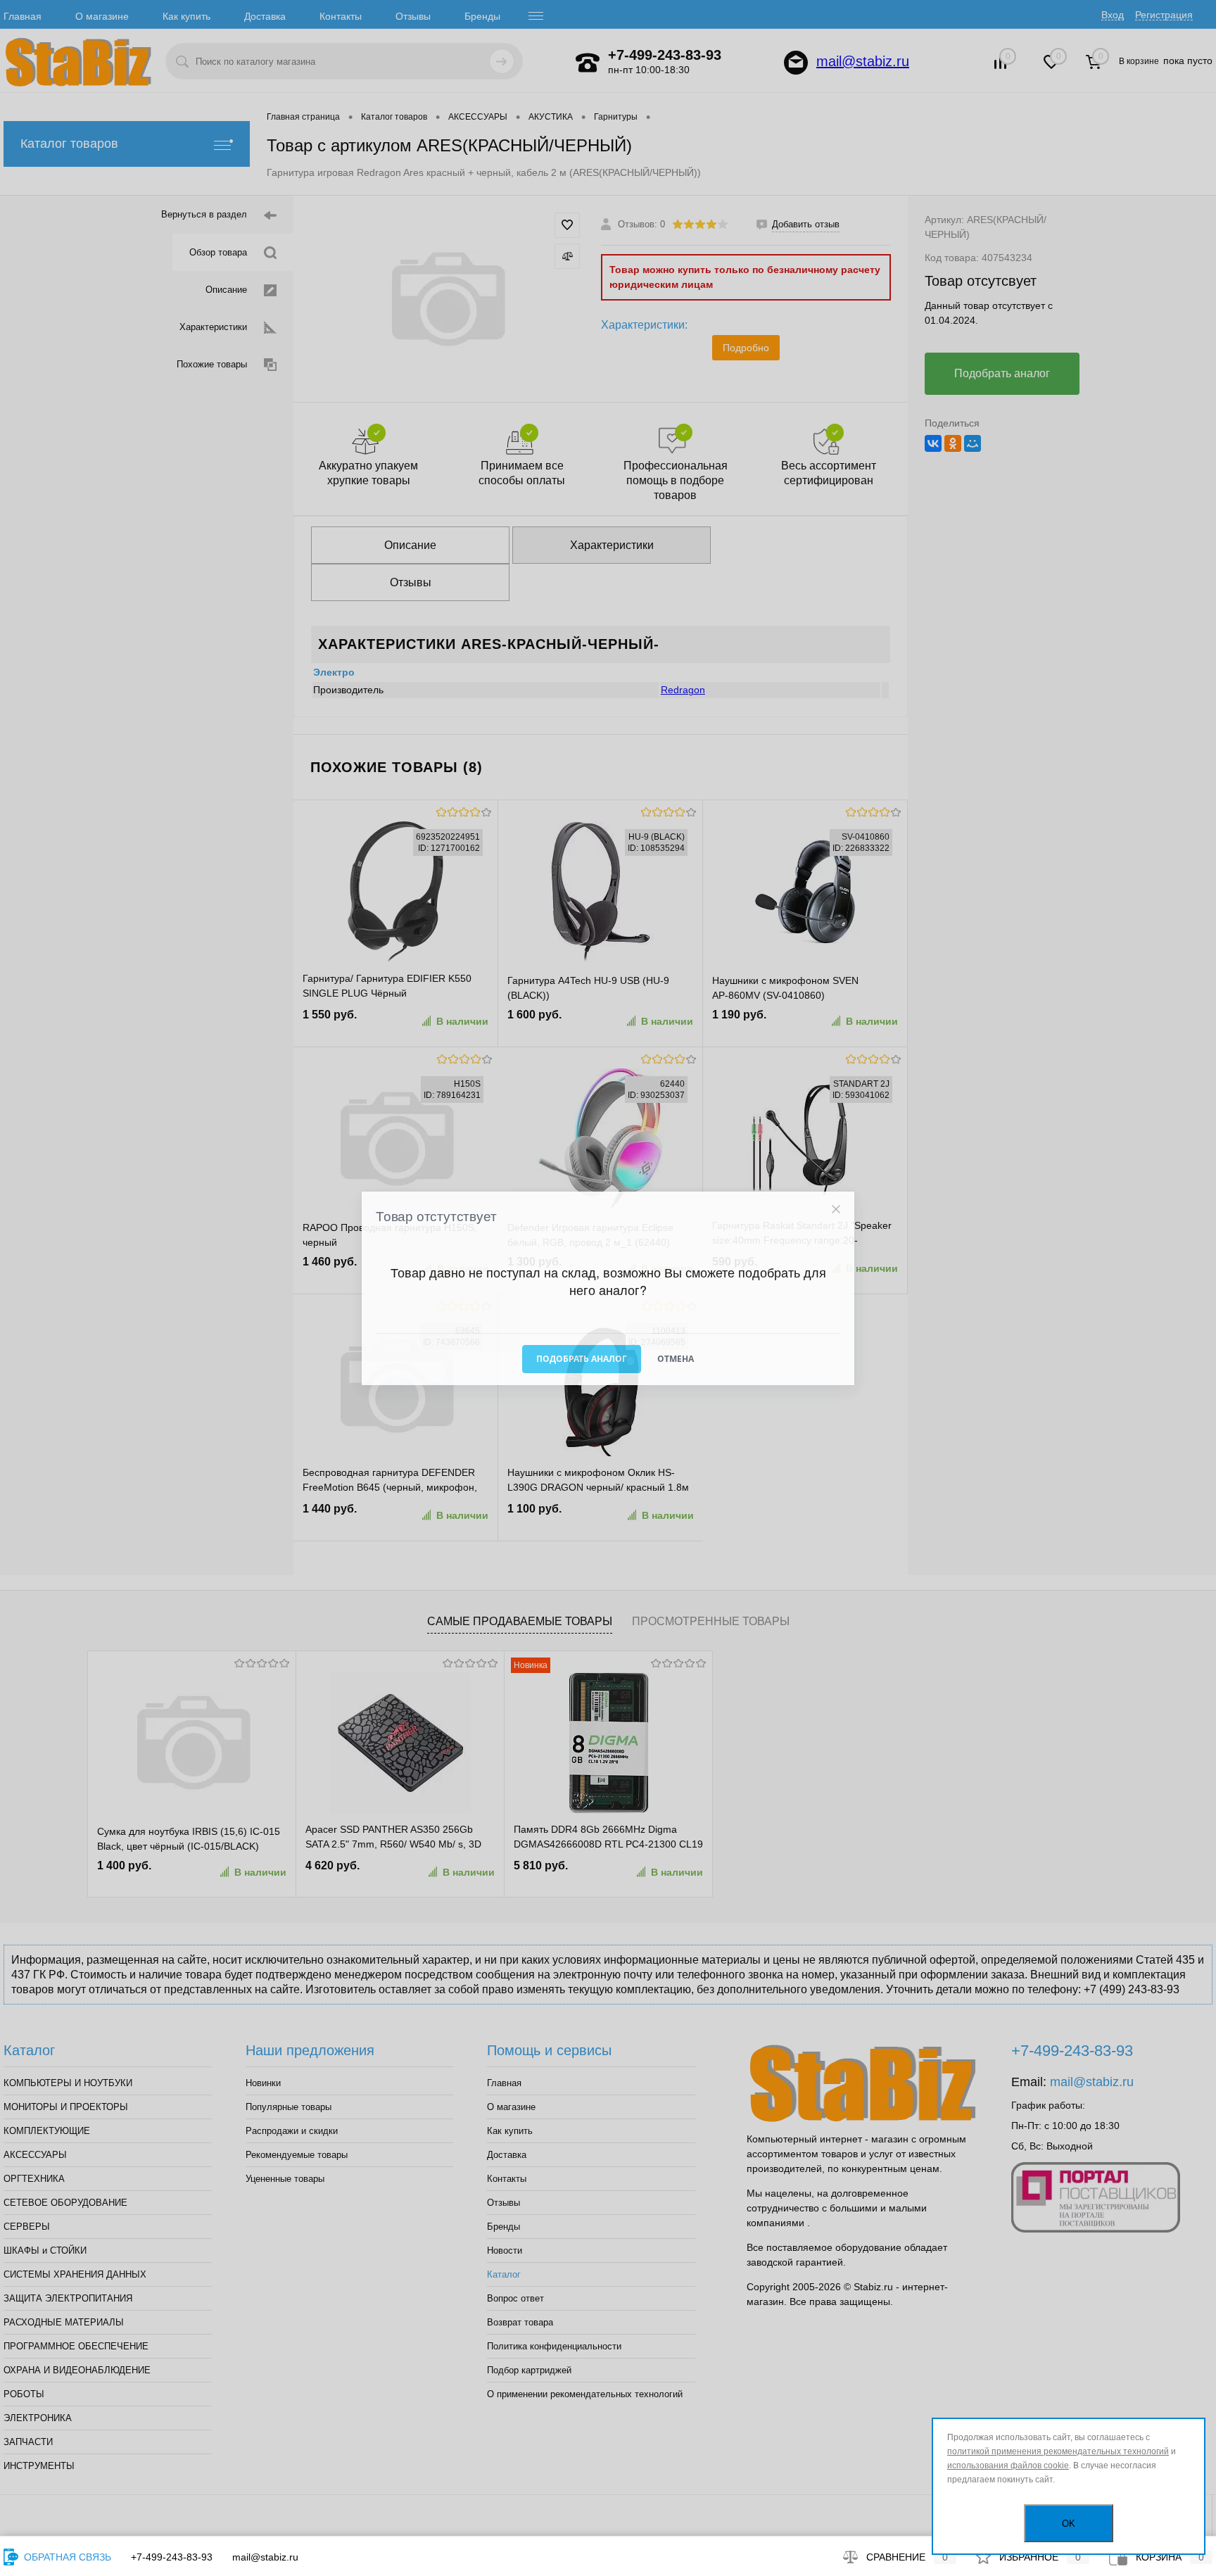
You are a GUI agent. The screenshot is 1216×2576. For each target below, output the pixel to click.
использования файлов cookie (1008, 2465)
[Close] (836, 1209)
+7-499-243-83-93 (172, 2557)
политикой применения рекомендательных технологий (1058, 2451)
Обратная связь (66, 2557)
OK (1069, 2524)
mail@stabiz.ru (265, 2557)
